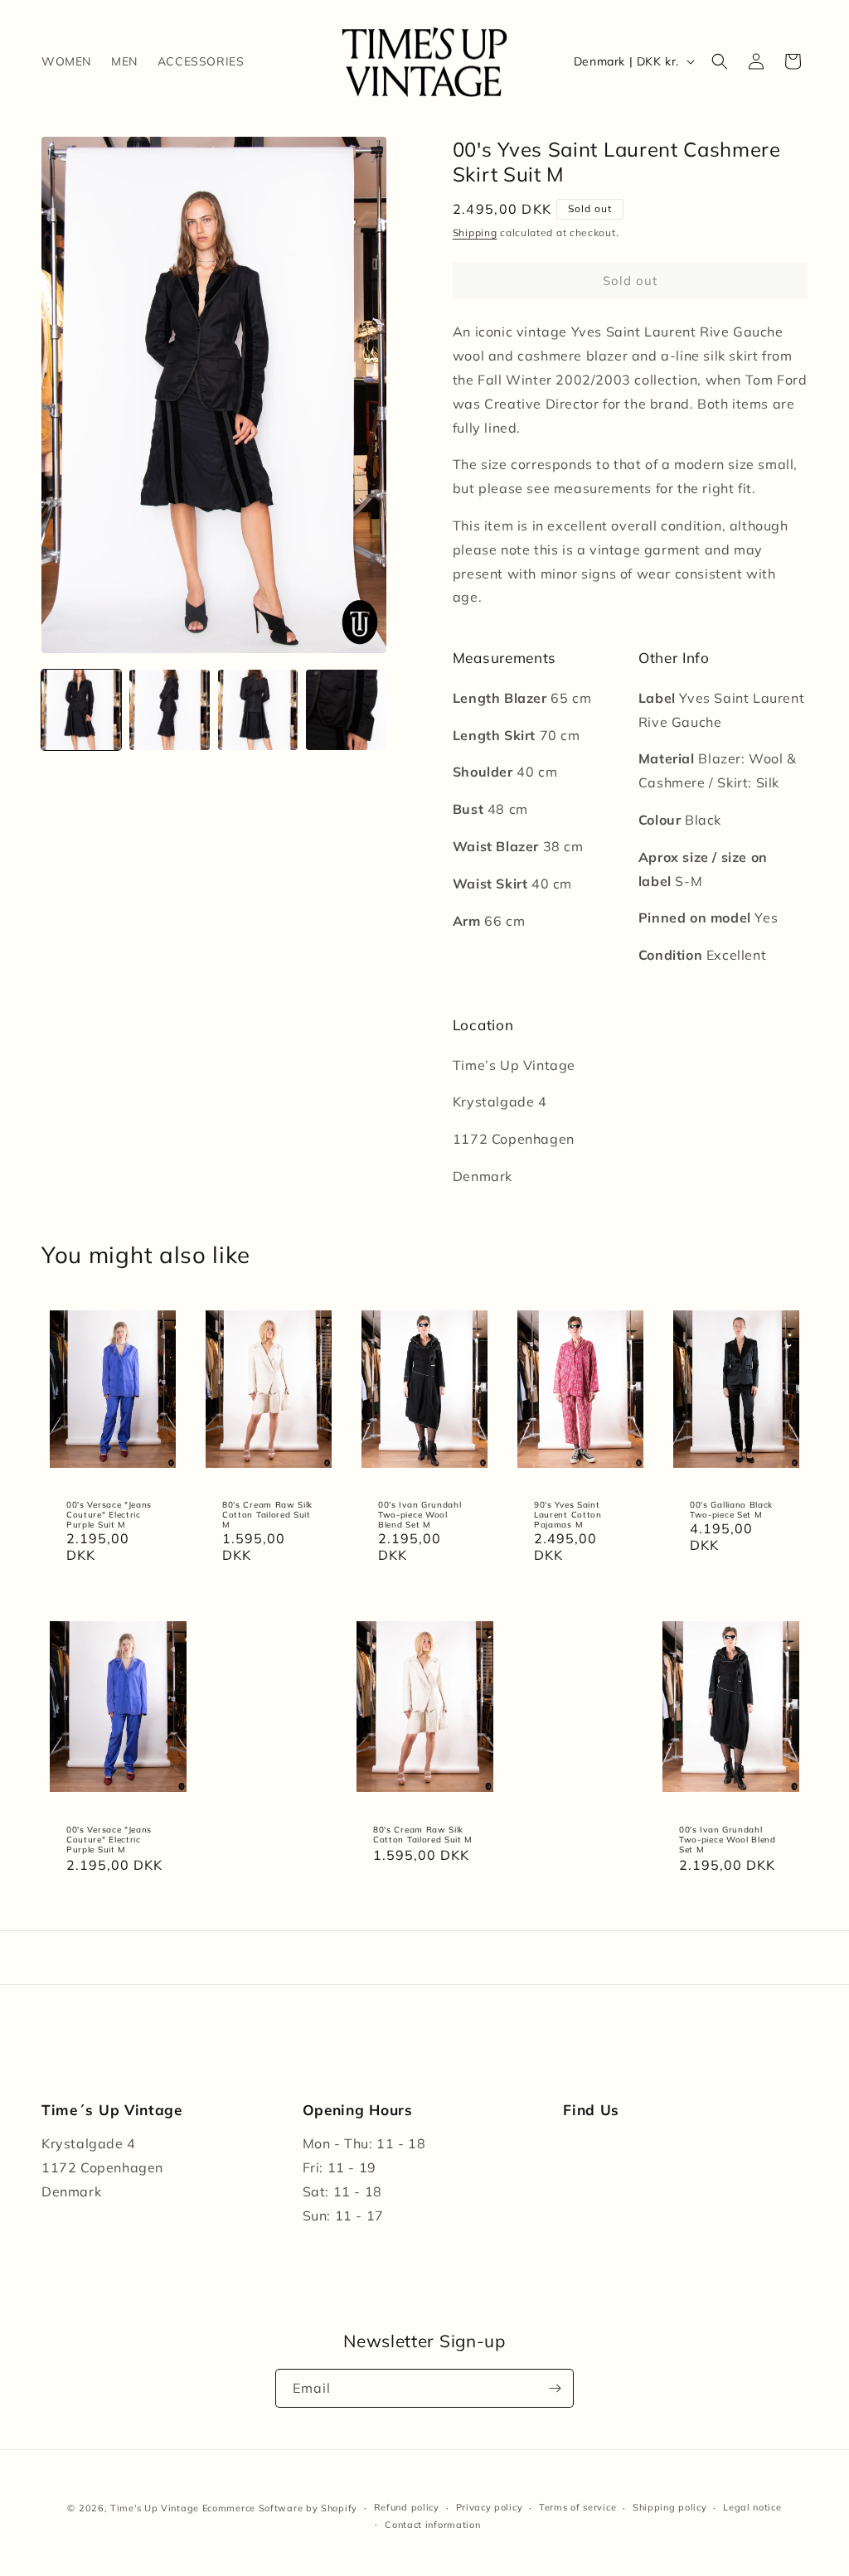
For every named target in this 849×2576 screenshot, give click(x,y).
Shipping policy (670, 2507)
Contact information (432, 2525)
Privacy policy (490, 2507)
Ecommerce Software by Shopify (280, 2508)
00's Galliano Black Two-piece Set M (731, 1509)
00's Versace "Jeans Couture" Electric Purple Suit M (109, 1514)
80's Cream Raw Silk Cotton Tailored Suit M (267, 1514)
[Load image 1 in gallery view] (81, 709)
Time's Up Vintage (155, 2508)
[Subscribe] (555, 2388)
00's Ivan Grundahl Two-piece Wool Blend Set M (420, 1514)
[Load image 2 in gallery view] (169, 709)
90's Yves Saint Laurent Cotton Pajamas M (568, 1514)
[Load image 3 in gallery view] (258, 709)
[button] (720, 61)
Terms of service (577, 2507)
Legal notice (752, 2507)
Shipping (475, 232)
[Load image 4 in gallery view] (346, 709)
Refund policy (407, 2507)
